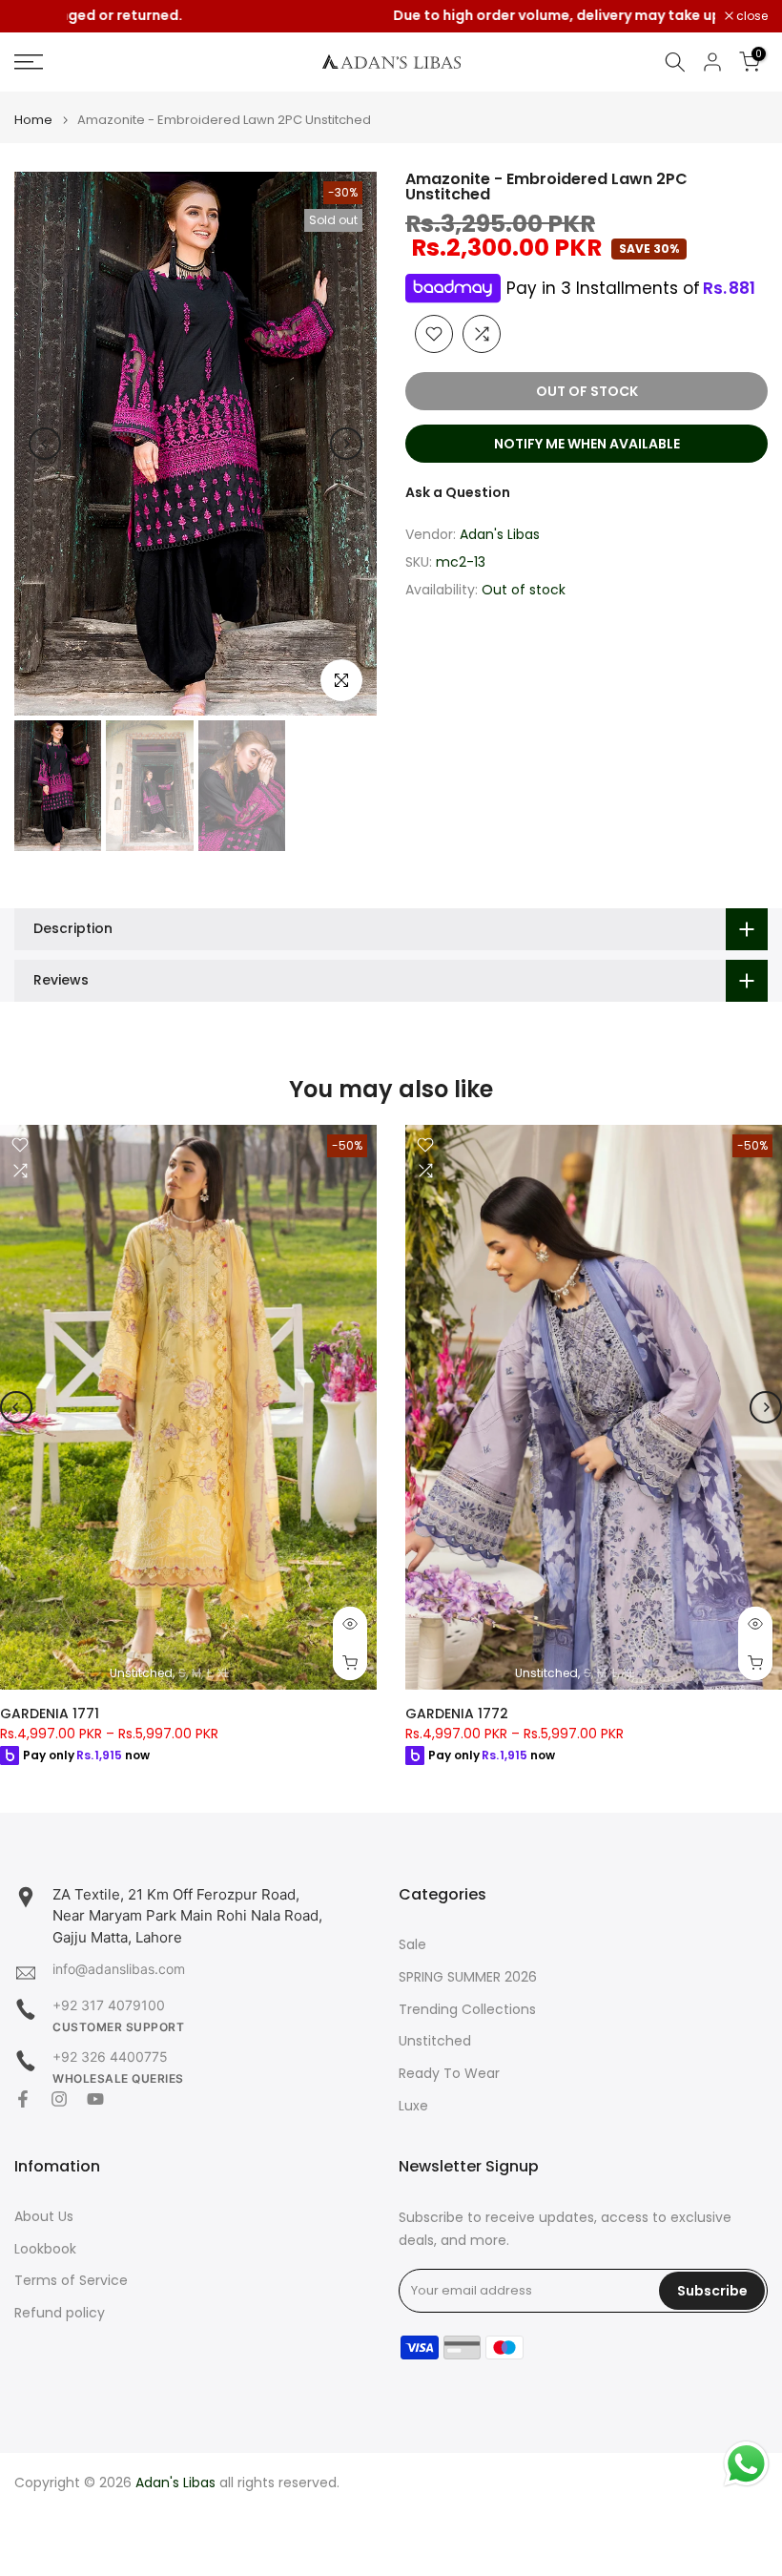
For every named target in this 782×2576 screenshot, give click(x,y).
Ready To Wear (449, 2074)
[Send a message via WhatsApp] (746, 2464)
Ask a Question (458, 492)
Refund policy (60, 2313)
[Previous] (45, 444)
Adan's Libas (500, 534)
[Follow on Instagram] (59, 2099)
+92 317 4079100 (109, 2005)
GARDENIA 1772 (457, 1714)
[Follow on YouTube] (95, 2099)
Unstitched (435, 2041)
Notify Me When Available (587, 444)
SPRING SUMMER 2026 (468, 1977)
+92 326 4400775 (110, 2057)
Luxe (413, 2106)
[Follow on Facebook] (23, 2099)
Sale (412, 1945)
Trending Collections (467, 2010)
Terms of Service (71, 2281)
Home (33, 120)
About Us (44, 2217)
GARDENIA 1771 (50, 1714)
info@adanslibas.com (119, 1969)
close (40, 16)
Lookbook (45, 2249)
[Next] (346, 444)
